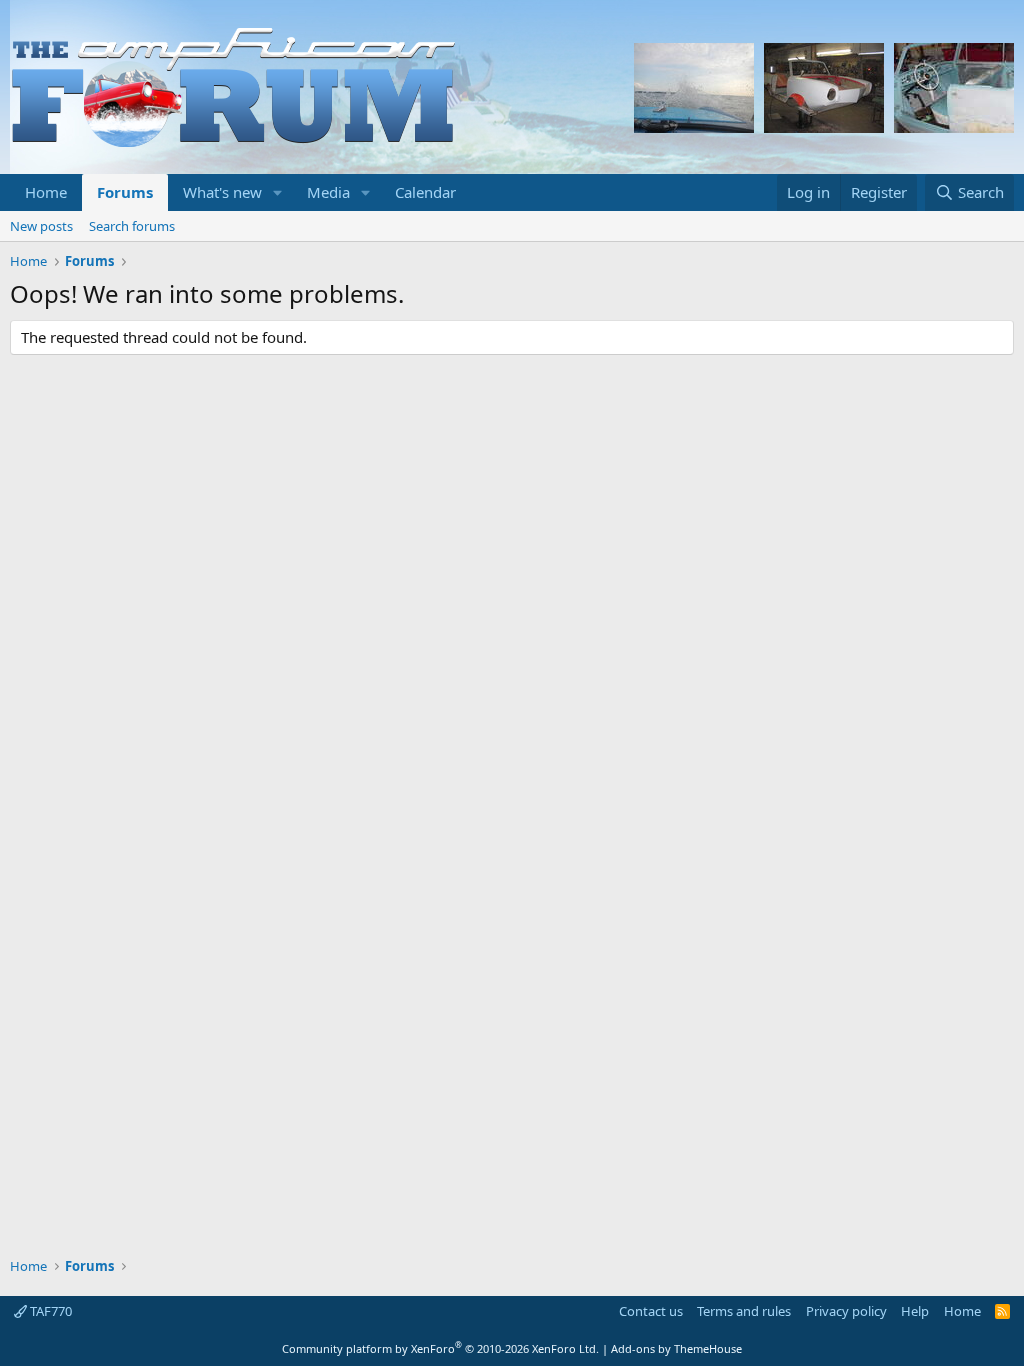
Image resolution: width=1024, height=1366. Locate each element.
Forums (125, 192)
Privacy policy (846, 1311)
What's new (222, 192)
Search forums (132, 226)
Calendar (425, 192)
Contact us (651, 1311)
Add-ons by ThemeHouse (676, 1348)
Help (915, 1311)
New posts (41, 226)
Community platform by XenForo (440, 1348)
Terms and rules (744, 1311)
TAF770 (49, 1311)
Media (328, 192)
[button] (278, 192)
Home (46, 192)
